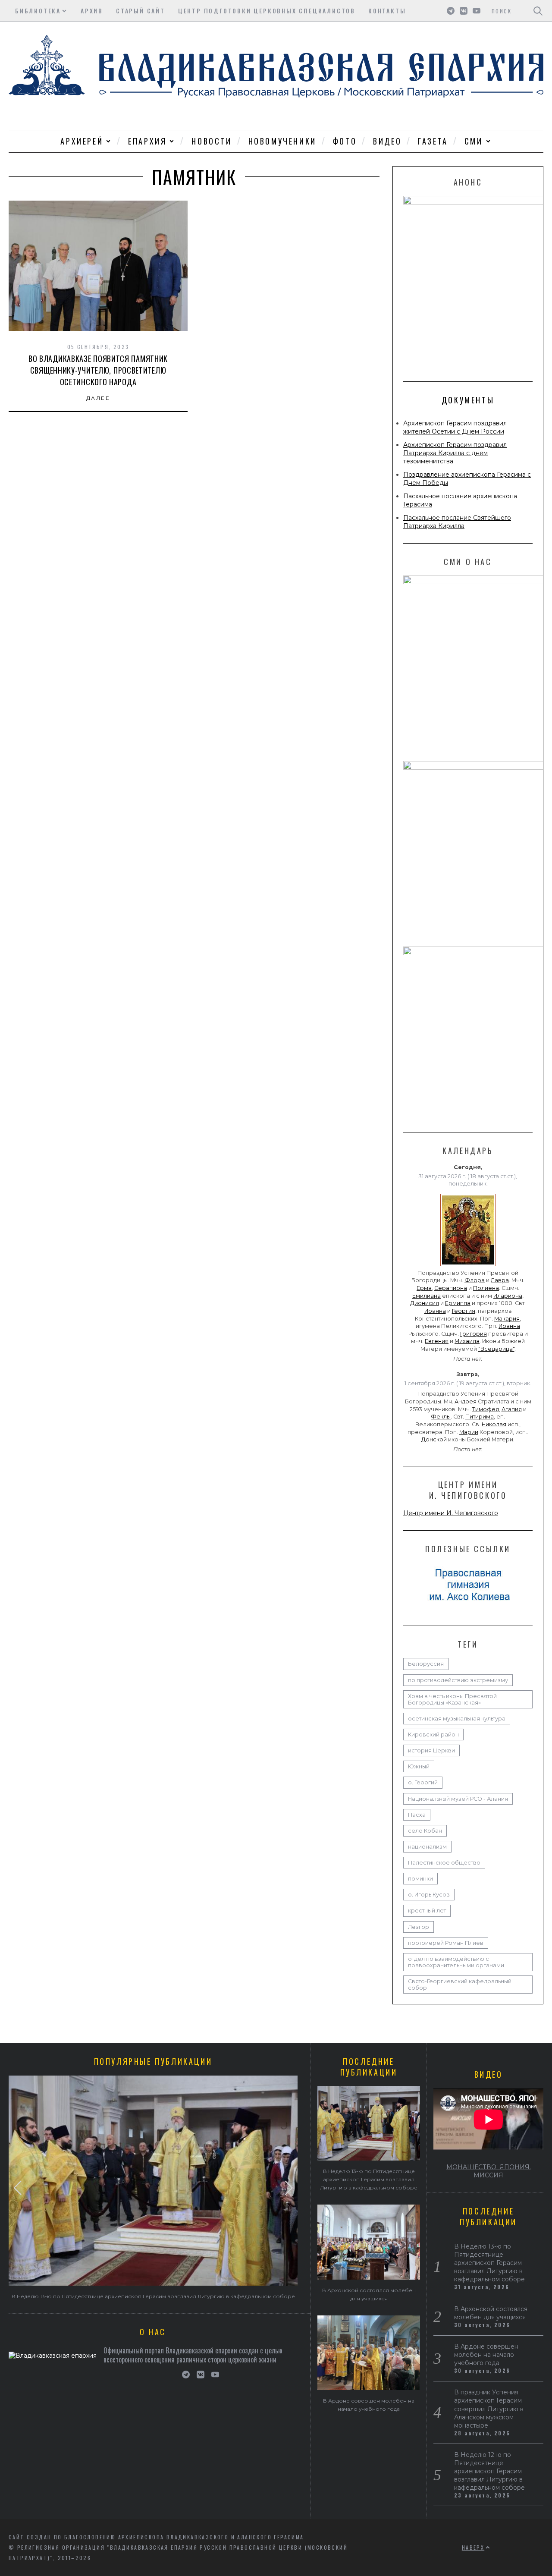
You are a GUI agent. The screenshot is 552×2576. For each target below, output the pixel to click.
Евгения (437, 1341)
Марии (469, 1432)
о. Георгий (423, 1782)
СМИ (474, 141)
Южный (419, 1766)
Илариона (508, 1296)
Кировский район (433, 1735)
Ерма (424, 1288)
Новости (212, 141)
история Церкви (431, 1750)
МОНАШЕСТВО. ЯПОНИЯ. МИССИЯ (489, 2171)
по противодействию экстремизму (458, 1680)
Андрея (466, 1401)
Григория (474, 1334)
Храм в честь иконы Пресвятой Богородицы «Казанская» (452, 1699)
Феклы (441, 1417)
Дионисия (425, 1303)
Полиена (486, 1288)
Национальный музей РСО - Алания (458, 1799)
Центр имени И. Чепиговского (451, 1513)
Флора (475, 1280)
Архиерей (82, 141)
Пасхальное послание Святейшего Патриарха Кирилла (457, 522)
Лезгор (419, 1927)
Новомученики (282, 141)
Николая (494, 1424)
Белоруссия (426, 1664)
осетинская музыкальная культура (457, 1719)
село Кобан (425, 1831)
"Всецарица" (496, 1349)
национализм (427, 1847)
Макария (507, 1319)
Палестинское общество (444, 1863)
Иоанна (435, 1311)
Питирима (480, 1417)
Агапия (512, 1409)
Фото (345, 141)
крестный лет (427, 1911)
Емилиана (427, 1296)
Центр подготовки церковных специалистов (267, 11)
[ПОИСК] (538, 11)
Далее (98, 398)
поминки (420, 1879)
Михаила (467, 1341)
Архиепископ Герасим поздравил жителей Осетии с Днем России (455, 427)
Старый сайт (141, 11)
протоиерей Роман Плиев (446, 1943)
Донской (434, 1439)
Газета (433, 141)
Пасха (417, 1815)
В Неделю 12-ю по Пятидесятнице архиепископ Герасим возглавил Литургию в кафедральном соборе (489, 2471)
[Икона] (468, 1266)
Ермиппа (458, 1303)
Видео (387, 141)
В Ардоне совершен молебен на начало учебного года (486, 2355)
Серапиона (451, 1288)
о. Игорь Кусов (429, 1895)
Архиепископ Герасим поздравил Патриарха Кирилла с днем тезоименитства (455, 453)
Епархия (147, 141)
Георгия (464, 1311)
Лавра (500, 1280)
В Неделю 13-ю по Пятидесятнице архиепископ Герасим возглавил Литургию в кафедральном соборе (153, 2296)
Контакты (387, 11)
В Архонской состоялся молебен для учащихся (491, 2313)
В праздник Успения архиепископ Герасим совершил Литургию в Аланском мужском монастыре (489, 2409)
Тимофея (486, 1409)
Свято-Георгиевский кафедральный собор (460, 1985)
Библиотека (38, 11)
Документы (468, 400)
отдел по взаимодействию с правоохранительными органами (456, 1962)
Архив (92, 11)
